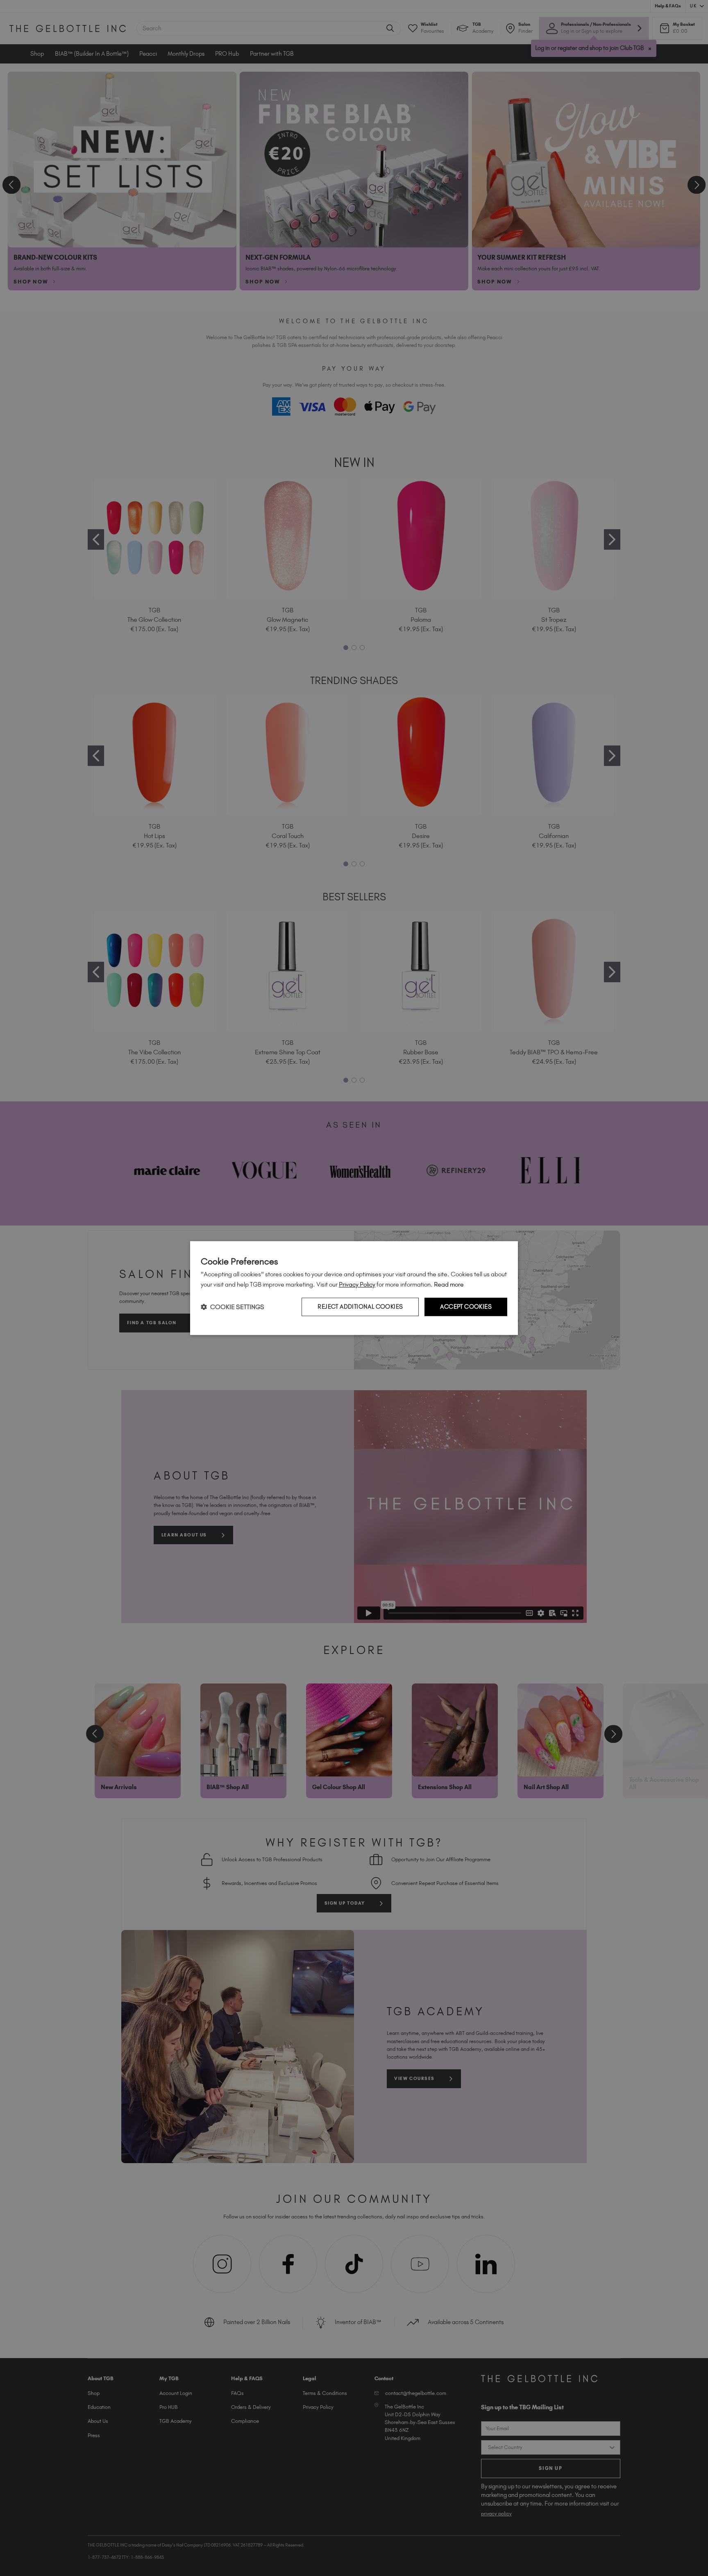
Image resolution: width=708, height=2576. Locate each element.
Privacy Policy (357, 1284)
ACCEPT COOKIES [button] (466, 1307)
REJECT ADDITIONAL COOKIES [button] (360, 1307)
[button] (233, 1307)
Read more (449, 1284)
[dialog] (354, 1288)
